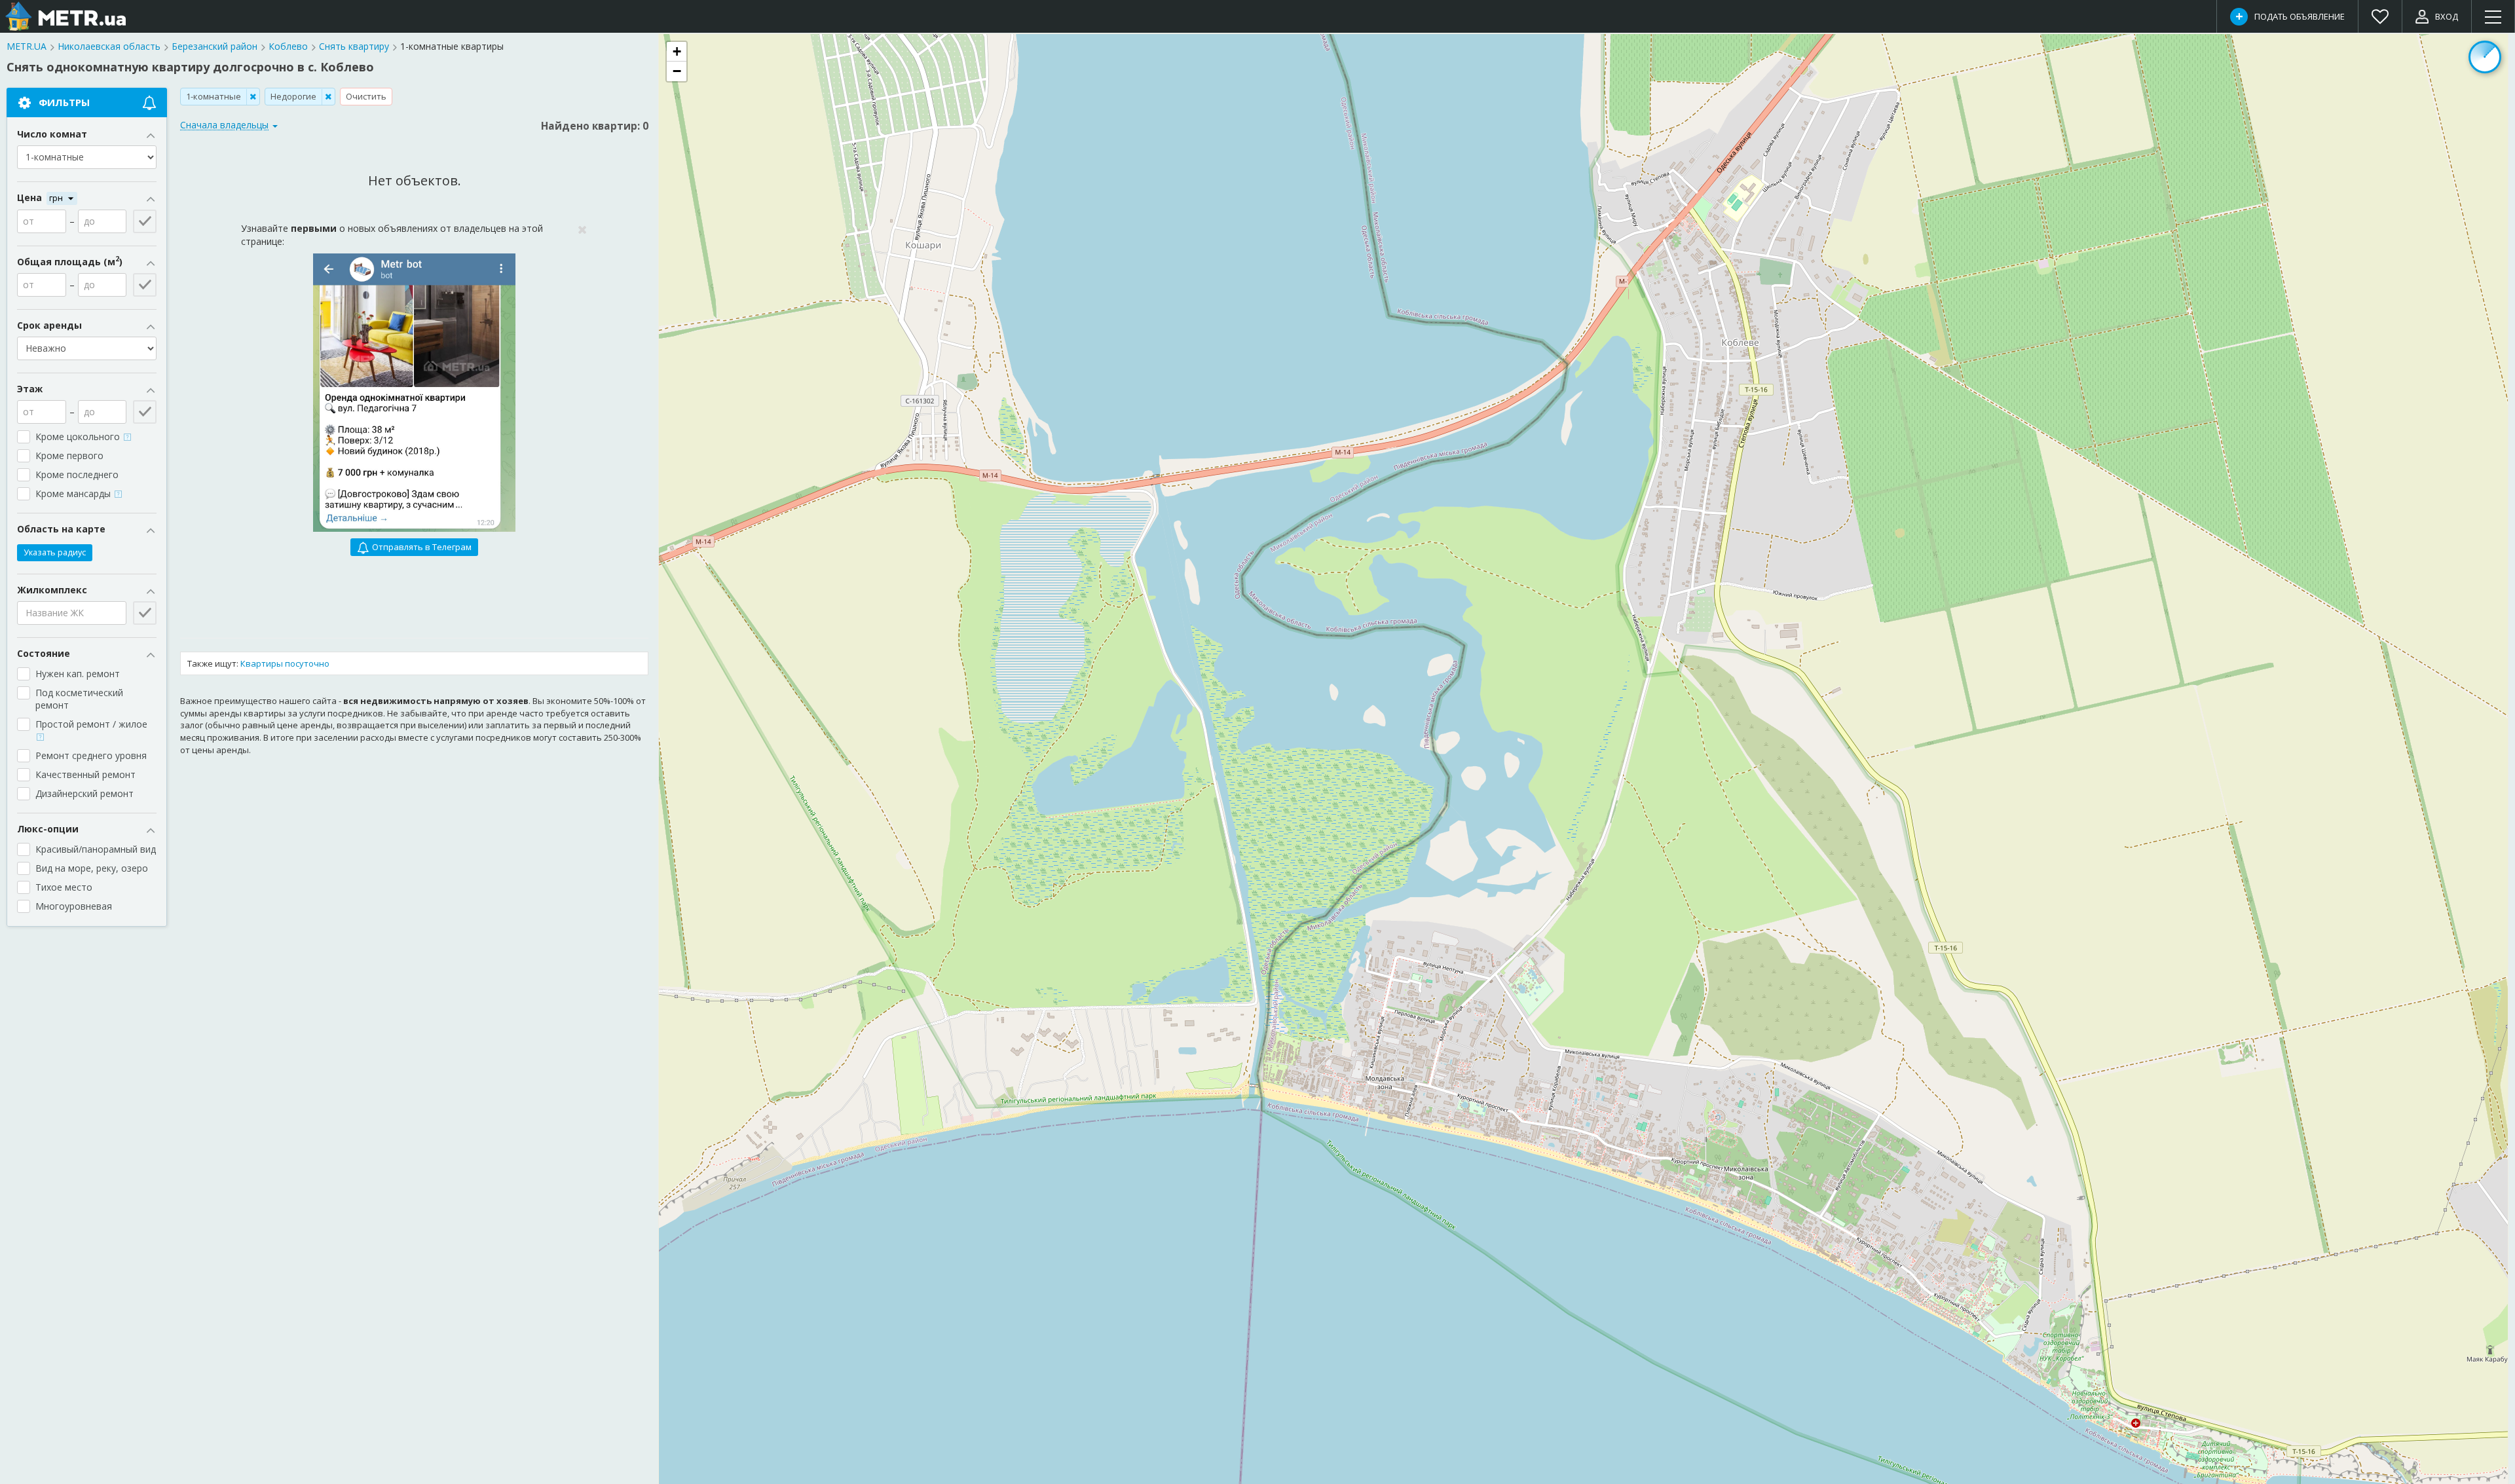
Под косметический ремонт (79, 699)
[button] (677, 52)
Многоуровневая (74, 906)
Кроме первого (69, 455)
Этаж (30, 389)
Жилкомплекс (52, 590)
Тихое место (64, 887)
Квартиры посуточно (285, 663)
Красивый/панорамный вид (96, 849)
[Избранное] (2380, 16)
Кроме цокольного (79, 436)
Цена (31, 197)
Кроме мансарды (74, 493)
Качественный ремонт (85, 774)
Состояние (44, 653)
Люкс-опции (48, 829)
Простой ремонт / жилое (93, 724)
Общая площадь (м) (70, 262)
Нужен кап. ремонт (78, 674)
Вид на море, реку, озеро (92, 868)
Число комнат (52, 134)
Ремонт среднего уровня (91, 755)
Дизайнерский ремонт (84, 793)
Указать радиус (55, 552)
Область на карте (61, 529)
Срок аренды (49, 325)
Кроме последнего (77, 474)
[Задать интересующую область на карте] (2485, 57)
